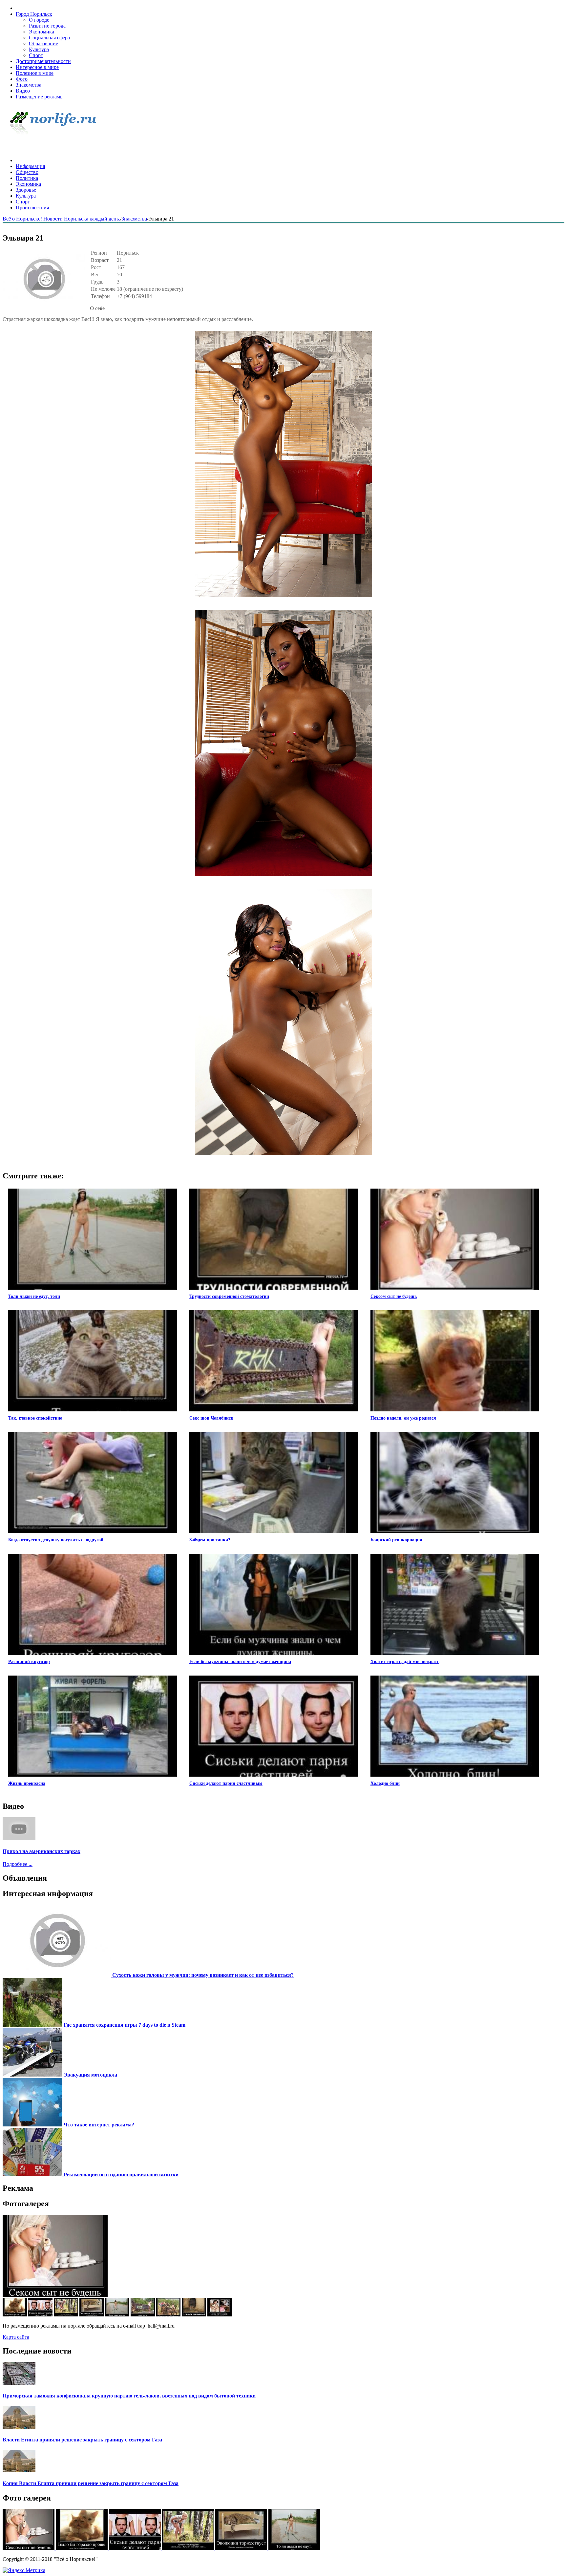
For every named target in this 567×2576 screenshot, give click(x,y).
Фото (22, 79)
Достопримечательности (43, 61)
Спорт (36, 55)
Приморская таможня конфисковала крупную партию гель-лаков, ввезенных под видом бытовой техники (129, 2396)
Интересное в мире (37, 67)
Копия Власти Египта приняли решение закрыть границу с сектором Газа (91, 2483)
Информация (30, 166)
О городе (39, 20)
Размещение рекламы (40, 97)
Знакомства (29, 85)
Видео (23, 91)
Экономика (42, 32)
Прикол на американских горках (42, 1851)
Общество (27, 172)
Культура (39, 49)
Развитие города (47, 26)
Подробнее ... (18, 1864)
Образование (43, 43)
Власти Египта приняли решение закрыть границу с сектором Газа (82, 2440)
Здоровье (26, 190)
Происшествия (32, 208)
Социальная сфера (49, 38)
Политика (27, 178)
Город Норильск (34, 14)
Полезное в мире (35, 73)
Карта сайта (16, 2337)
